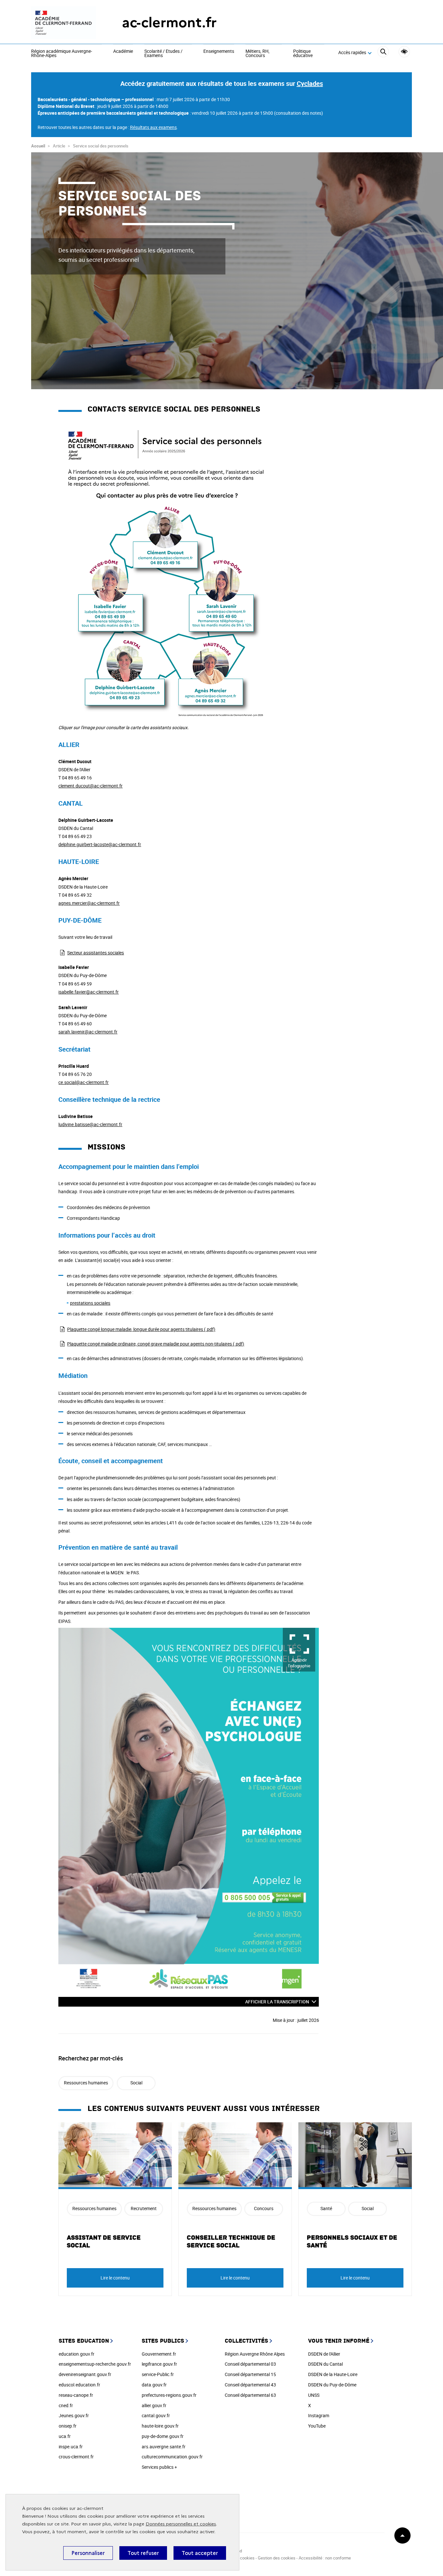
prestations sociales (90, 1303)
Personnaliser (88, 2553)
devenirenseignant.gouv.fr (85, 2374)
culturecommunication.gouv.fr (172, 2457)
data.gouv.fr (154, 2385)
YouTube (317, 2426)
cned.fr (66, 2405)
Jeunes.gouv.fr (74, 2415)
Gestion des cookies (277, 2558)
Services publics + (159, 2467)
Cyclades (310, 83)
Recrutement (144, 2208)
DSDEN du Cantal (325, 2364)
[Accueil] (64, 23)
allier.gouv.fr (154, 2405)
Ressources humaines (86, 2083)
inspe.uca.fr (71, 2447)
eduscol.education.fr (79, 2385)
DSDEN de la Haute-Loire (333, 2374)
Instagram (319, 2415)
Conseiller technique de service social (231, 2242)
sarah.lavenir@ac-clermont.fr (88, 1032)
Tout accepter (200, 2553)
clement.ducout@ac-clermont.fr (90, 786)
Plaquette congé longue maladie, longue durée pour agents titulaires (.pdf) (141, 1329)
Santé (326, 2208)
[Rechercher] (383, 53)
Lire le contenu (115, 2278)
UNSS (314, 2395)
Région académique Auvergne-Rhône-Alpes (62, 54)
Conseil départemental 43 (250, 2385)
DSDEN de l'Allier (324, 2354)
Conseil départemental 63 (250, 2395)
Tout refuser (143, 2553)
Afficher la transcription (277, 2002)
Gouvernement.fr (159, 2354)
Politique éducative (303, 54)
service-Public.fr (158, 2374)
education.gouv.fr (77, 2354)
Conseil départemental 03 (250, 2364)
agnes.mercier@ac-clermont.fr (89, 903)
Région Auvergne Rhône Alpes (255, 2354)
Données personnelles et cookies (181, 2524)
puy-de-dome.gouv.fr (163, 2436)
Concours (264, 2208)
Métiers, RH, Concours (257, 54)
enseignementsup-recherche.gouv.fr (95, 2364)
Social (136, 2083)
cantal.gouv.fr (156, 2415)
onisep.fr (68, 2426)
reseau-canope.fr (76, 2395)
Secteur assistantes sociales (96, 953)
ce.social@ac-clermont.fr (84, 1082)
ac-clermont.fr (169, 23)
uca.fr (65, 2436)
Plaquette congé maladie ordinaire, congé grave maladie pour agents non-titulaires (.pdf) (156, 1344)
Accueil (38, 146)
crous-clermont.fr (76, 2457)
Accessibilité (404, 52)
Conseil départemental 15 (250, 2374)
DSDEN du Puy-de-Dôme (332, 2385)
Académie (123, 52)
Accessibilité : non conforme (325, 2558)
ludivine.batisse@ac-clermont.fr (90, 1124)
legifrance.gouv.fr (159, 2364)
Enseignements (219, 52)
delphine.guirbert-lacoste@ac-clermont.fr (100, 844)
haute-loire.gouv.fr (160, 2426)
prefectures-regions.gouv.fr (169, 2395)
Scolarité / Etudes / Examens (163, 54)
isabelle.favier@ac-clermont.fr (89, 992)
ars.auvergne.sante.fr (164, 2447)
